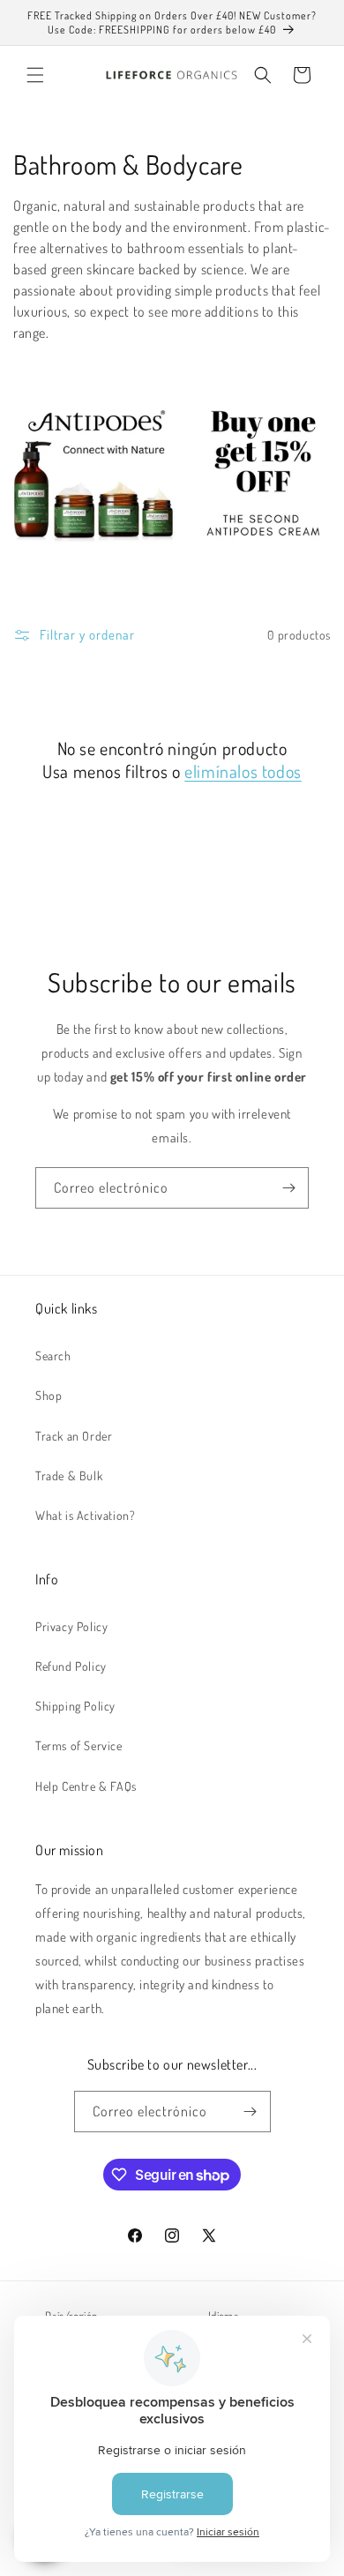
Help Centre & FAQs (86, 1786)
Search (53, 1355)
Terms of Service (79, 1745)
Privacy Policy (71, 1626)
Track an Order (74, 1436)
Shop (49, 1395)
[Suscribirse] (288, 1188)
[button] (35, 75)
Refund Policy (71, 1666)
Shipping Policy (75, 1706)
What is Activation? (85, 1515)
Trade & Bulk (69, 1475)
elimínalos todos (243, 771)
